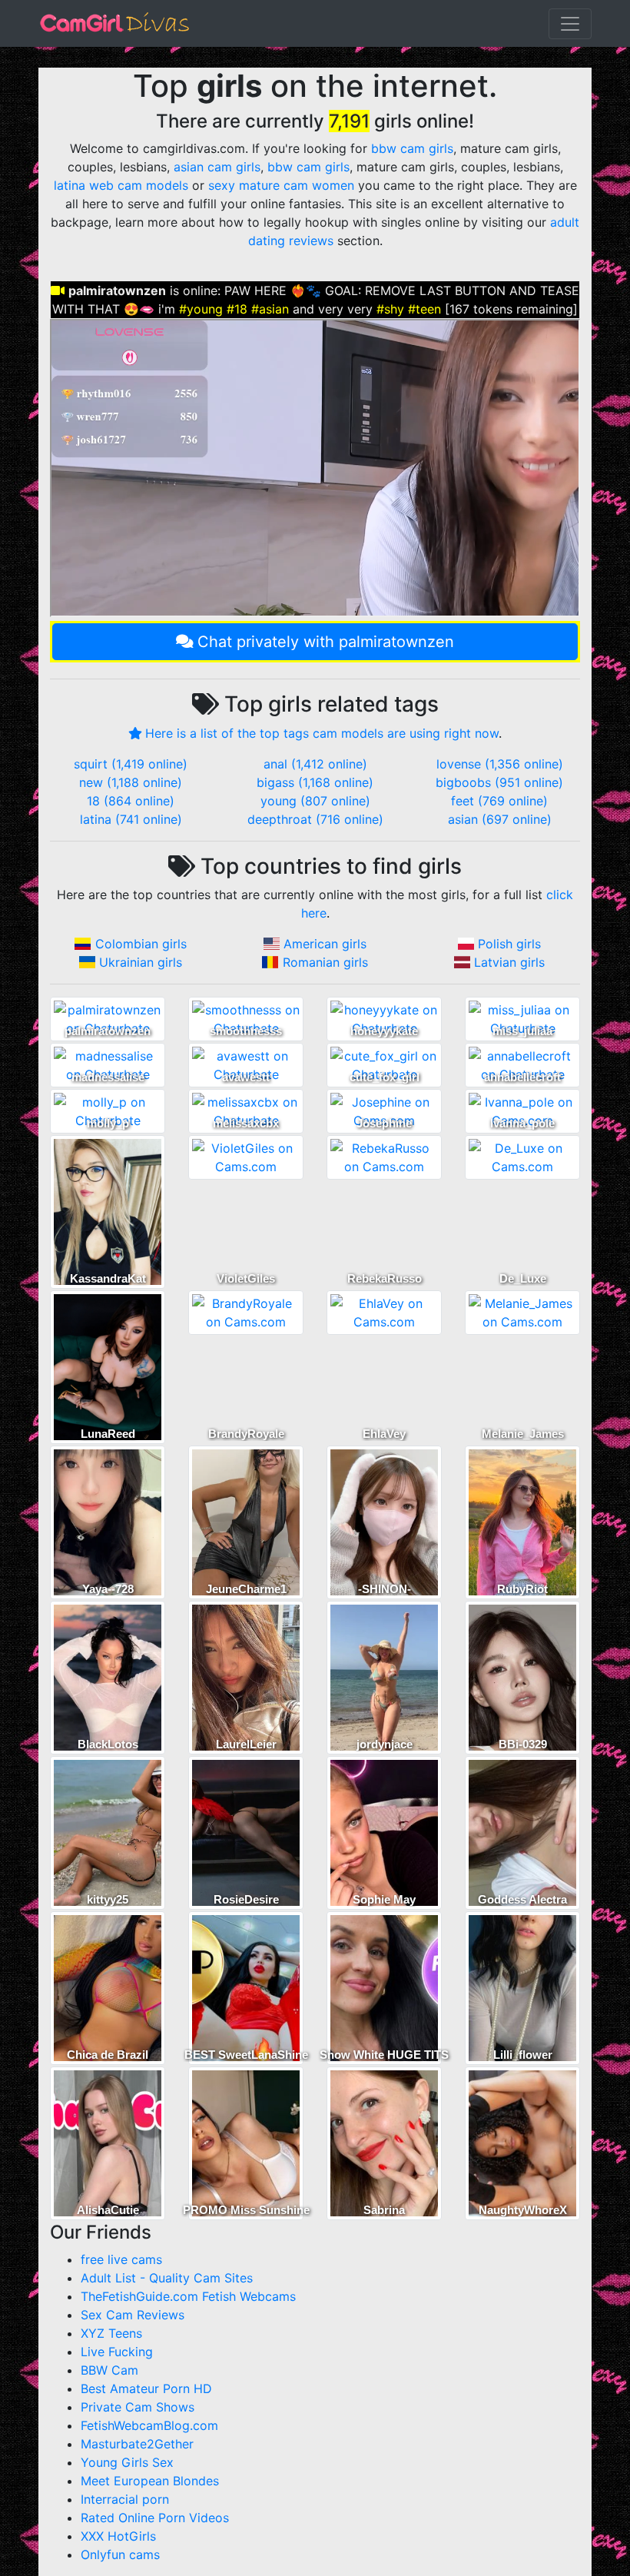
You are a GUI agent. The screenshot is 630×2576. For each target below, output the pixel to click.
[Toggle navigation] (570, 24)
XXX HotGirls (118, 2536)
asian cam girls (217, 167)
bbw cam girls (412, 148)
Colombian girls (141, 944)
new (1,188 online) (131, 782)
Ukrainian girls (141, 962)
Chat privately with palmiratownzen (326, 642)
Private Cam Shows (138, 2407)
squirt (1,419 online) (131, 764)
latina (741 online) (131, 819)
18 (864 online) (131, 801)
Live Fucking (117, 2352)
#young (201, 309)
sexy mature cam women (281, 185)
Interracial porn (125, 2499)
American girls (325, 944)
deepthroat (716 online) (315, 819)
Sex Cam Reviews (133, 2315)
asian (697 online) (500, 819)
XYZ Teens (111, 2333)
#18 (237, 309)
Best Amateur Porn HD (146, 2388)
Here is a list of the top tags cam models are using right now (322, 733)
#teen (424, 309)
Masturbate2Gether (137, 2444)
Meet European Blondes (150, 2481)
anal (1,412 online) (315, 764)
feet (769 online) (499, 801)
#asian (270, 309)
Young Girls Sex (127, 2462)
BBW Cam (109, 2370)
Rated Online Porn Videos (155, 2518)
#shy (390, 309)
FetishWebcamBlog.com (149, 2425)
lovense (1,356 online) (500, 764)
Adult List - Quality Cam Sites (167, 2278)
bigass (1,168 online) (315, 782)
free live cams (121, 2259)
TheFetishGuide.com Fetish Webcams (188, 2296)
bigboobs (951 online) (499, 782)
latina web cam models (121, 185)
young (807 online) (315, 801)
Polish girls (509, 944)
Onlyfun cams (120, 2554)
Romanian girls (325, 962)
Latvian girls (509, 962)
